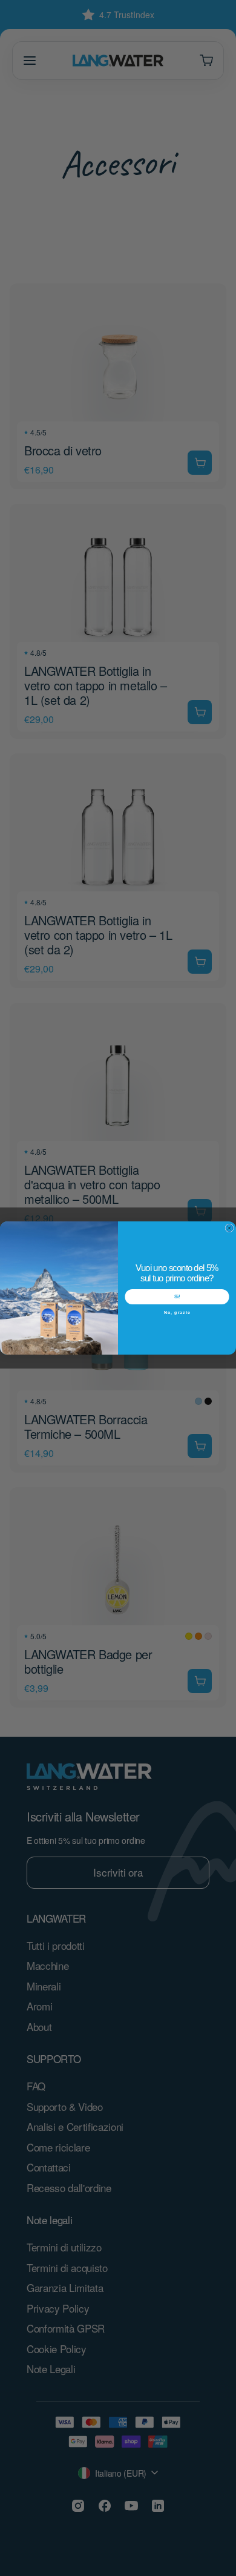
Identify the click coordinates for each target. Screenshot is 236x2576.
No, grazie (177, 1312)
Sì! (177, 1297)
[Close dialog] (229, 1228)
